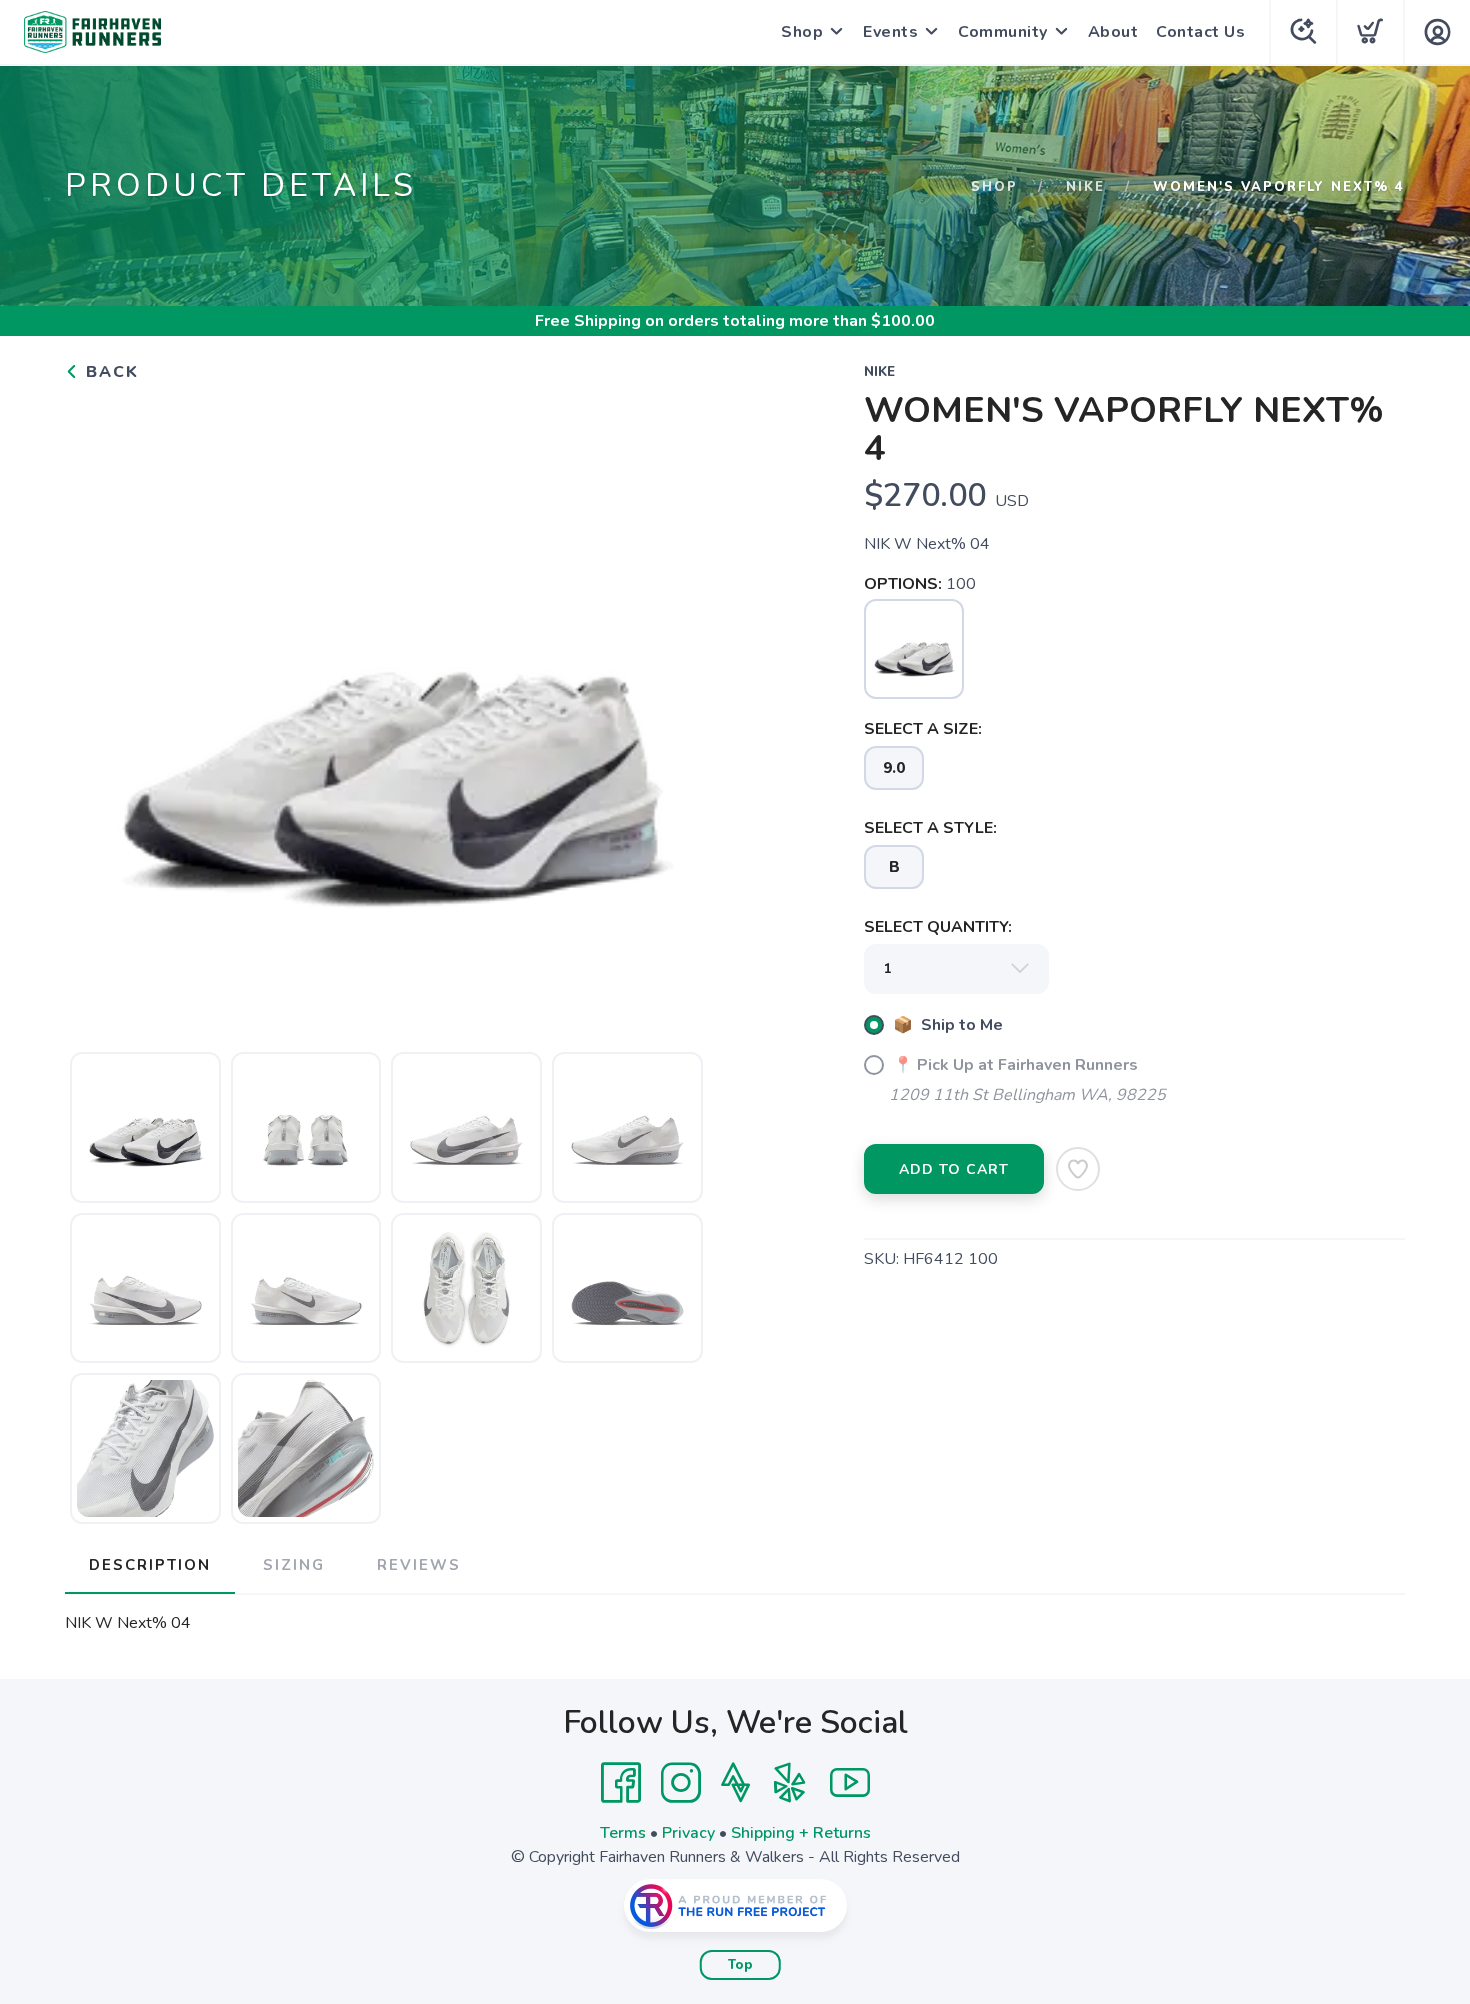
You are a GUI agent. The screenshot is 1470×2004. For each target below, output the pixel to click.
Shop (802, 32)
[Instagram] (681, 1783)
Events (890, 32)
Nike (1085, 187)
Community (1003, 32)
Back (109, 372)
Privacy (688, 1833)
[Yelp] (790, 1783)
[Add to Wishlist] (1078, 1169)
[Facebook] (621, 1783)
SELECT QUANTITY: (938, 927)
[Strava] (735, 1783)
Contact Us (1200, 32)
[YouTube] (850, 1783)
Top (740, 1965)
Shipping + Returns (801, 1833)
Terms (623, 1833)
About (1113, 32)
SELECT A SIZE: (923, 729)
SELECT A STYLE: (930, 828)
